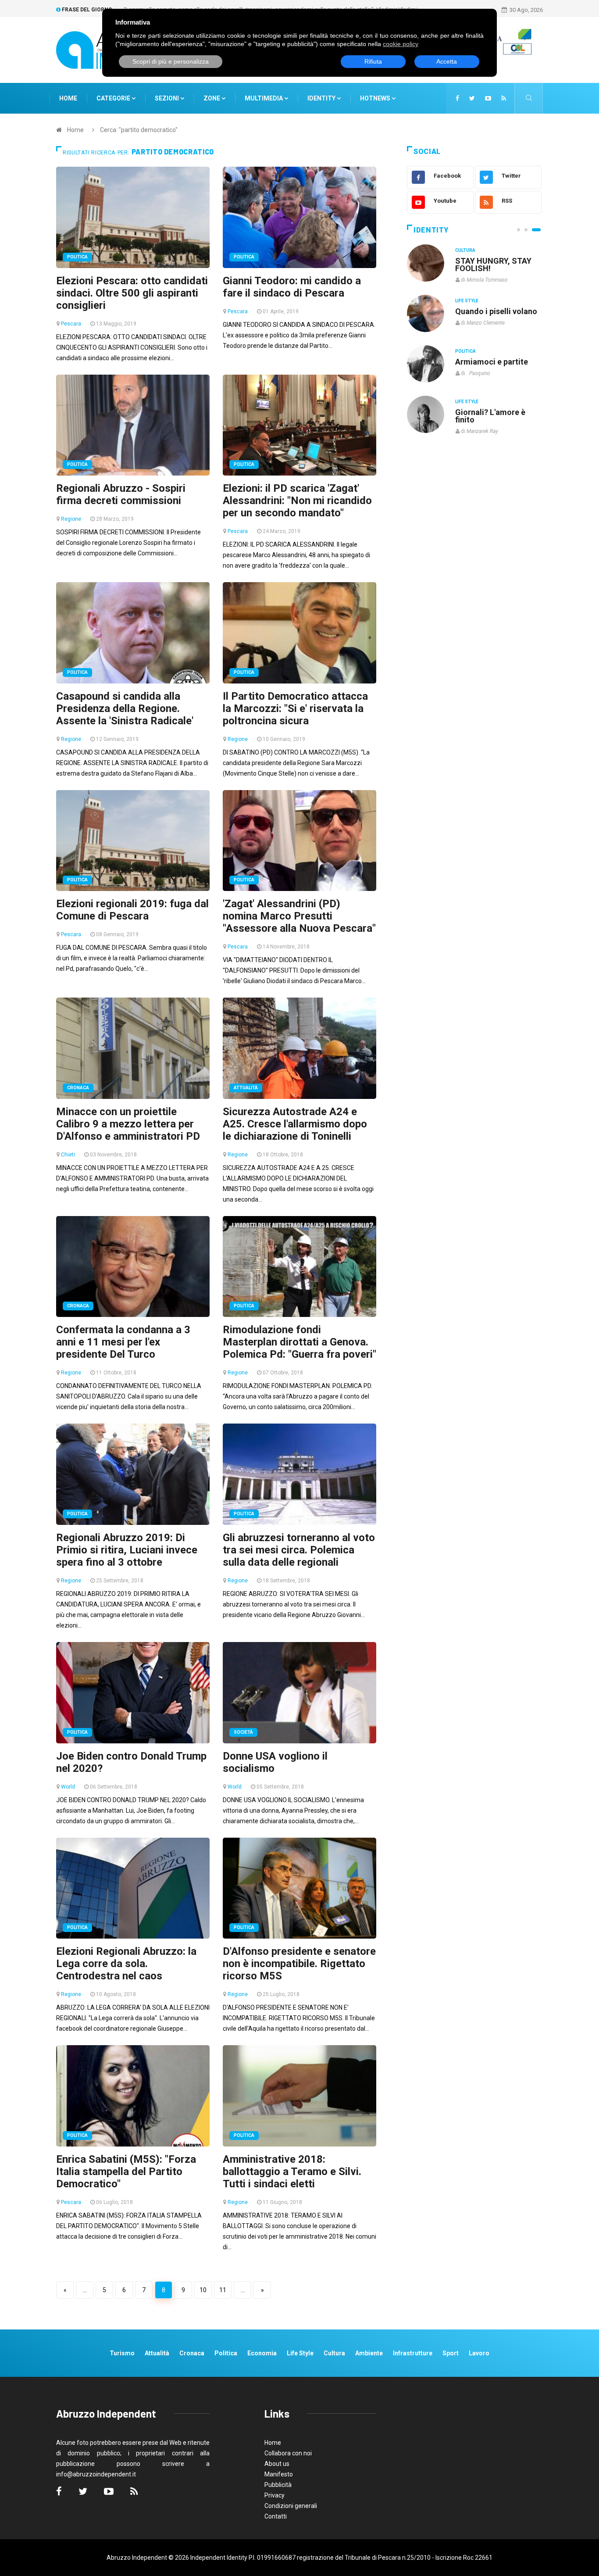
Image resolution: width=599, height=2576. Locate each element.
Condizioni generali (291, 2506)
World (68, 1787)
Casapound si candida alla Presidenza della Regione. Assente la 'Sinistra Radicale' (125, 708)
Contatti (276, 2516)
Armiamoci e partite (492, 362)
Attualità (246, 1088)
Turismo (122, 2353)
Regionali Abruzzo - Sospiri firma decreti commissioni (121, 494)
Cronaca (78, 1088)
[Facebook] (457, 98)
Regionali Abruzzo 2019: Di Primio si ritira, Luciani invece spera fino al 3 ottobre (127, 1550)
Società (243, 1732)
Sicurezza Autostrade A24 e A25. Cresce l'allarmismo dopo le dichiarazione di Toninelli (295, 1124)
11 (223, 2290)
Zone (212, 98)
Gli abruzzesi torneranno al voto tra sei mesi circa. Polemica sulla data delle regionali (299, 1550)
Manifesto (279, 2474)
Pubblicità (278, 2485)
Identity (321, 98)
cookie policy (401, 44)
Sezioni (168, 98)
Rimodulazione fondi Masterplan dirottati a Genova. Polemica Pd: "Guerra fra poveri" (299, 1342)
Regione (71, 519)
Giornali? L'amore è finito (490, 416)
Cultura (465, 250)
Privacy (275, 2495)
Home (68, 98)
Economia (262, 2353)
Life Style (467, 301)
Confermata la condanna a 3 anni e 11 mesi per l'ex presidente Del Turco (123, 1342)
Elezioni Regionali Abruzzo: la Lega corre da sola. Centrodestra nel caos (126, 1964)
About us (277, 2464)
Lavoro (479, 2353)
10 (203, 2290)
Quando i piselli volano (496, 311)
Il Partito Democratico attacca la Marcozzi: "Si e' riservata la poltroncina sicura (295, 708)
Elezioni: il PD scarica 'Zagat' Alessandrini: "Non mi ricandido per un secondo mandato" (297, 501)
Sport (451, 2353)
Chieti (68, 1155)
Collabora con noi (288, 2453)
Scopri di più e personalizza (171, 61)
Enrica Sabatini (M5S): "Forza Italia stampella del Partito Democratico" (126, 2172)
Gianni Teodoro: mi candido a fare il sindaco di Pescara (292, 287)
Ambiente (369, 2353)
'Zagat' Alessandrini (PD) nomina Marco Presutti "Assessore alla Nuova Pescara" (299, 916)
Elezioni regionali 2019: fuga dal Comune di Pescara (132, 910)
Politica (77, 257)
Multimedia (264, 98)
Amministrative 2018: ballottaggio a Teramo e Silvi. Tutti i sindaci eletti (292, 2172)
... (85, 2290)
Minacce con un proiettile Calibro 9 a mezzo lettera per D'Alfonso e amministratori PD (128, 1124)
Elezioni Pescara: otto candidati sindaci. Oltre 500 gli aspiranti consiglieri (132, 293)
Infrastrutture (413, 2353)
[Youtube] (488, 98)
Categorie (114, 98)
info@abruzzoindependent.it (96, 2474)
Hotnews (375, 98)
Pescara (71, 324)
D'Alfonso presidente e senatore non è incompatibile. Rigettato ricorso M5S (299, 1964)
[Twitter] (472, 98)
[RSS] (504, 98)
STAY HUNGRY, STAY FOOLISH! (493, 265)
